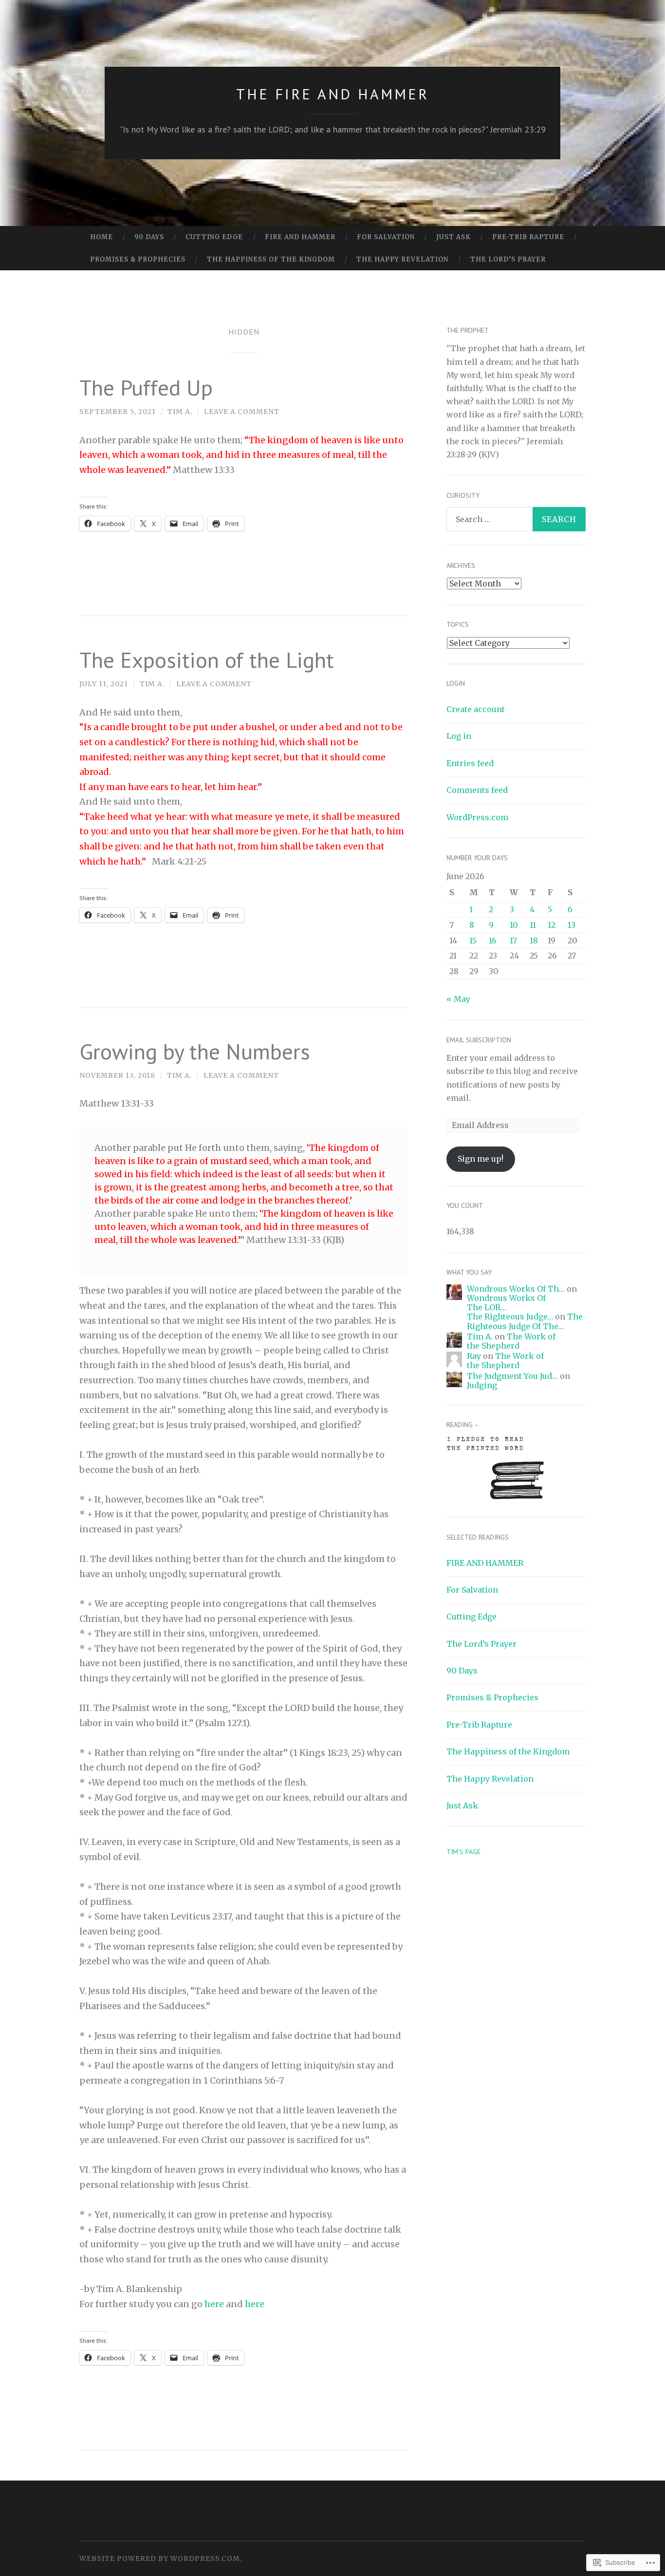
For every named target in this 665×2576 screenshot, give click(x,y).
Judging (482, 1385)
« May (458, 999)
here (214, 2304)
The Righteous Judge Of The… (525, 1321)
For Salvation (386, 237)
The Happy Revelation (402, 259)
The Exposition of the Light (207, 659)
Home (102, 237)
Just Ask (453, 237)
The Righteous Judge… (510, 1316)
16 (493, 940)
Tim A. (180, 412)
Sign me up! (480, 1159)
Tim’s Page (463, 1852)
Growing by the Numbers (195, 1051)
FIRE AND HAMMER (300, 237)
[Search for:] (516, 519)
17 (513, 940)
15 (473, 940)
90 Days (149, 237)
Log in (459, 736)
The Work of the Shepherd (511, 1341)
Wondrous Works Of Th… (516, 1289)
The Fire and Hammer (332, 94)
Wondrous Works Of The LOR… (506, 1303)
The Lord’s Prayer (508, 259)
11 (533, 925)
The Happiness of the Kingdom (271, 259)
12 (552, 925)
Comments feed (477, 790)
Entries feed (470, 763)
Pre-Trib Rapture (528, 237)
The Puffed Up (146, 387)
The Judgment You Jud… (512, 1376)
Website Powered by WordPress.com (160, 2558)
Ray (474, 1356)
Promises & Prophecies (138, 259)
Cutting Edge (214, 237)
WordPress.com (477, 817)
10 (514, 925)
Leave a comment (242, 412)
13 (572, 925)
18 (534, 940)
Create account (476, 709)
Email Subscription (479, 1040)
